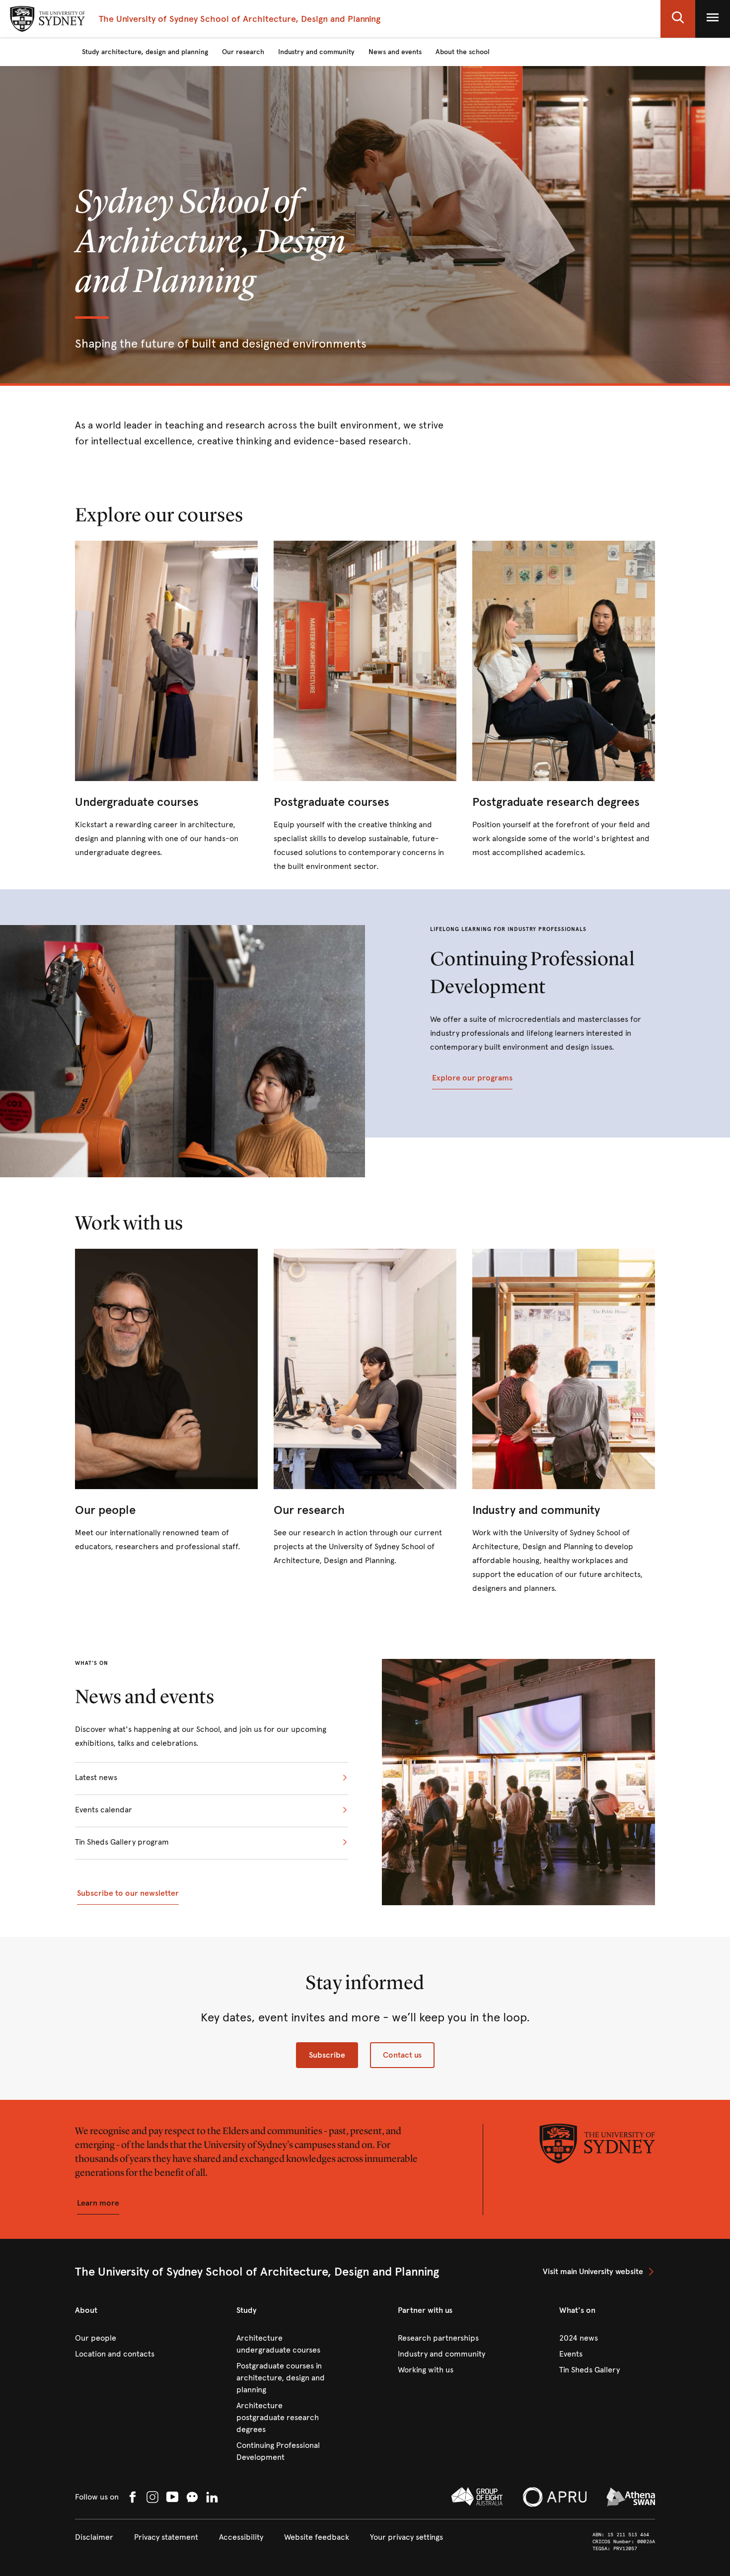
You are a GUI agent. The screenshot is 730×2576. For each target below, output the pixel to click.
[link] (166, 700)
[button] (678, 19)
